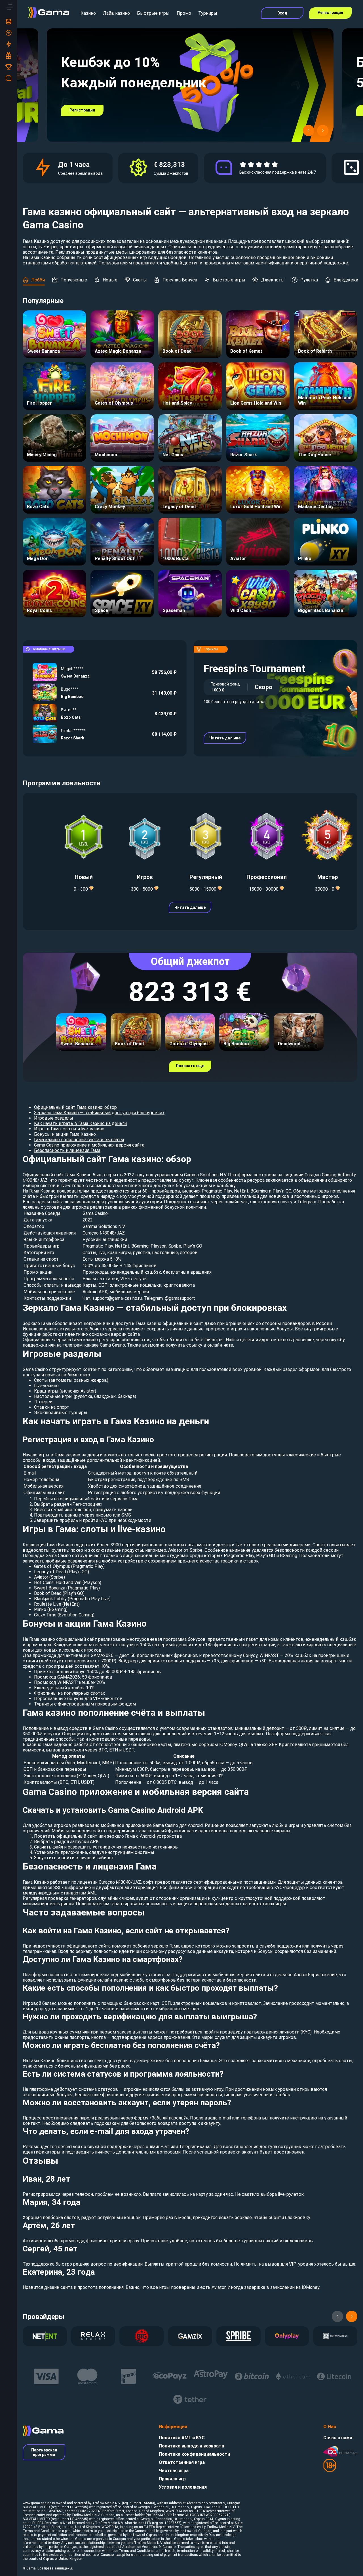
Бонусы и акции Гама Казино (65, 1134)
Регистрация (330, 12)
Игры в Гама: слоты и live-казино (69, 1129)
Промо (184, 13)
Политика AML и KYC (182, 2438)
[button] (309, 131)
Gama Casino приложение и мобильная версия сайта (89, 1145)
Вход (282, 13)
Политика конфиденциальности (194, 2454)
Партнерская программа (44, 2452)
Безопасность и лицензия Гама (67, 1150)
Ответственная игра (182, 2462)
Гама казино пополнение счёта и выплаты (79, 1140)
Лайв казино (116, 13)
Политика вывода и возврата (191, 2446)
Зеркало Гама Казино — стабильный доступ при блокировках (99, 1113)
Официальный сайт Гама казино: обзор (75, 1107)
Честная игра (174, 2471)
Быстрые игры (153, 13)
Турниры (208, 13)
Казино (88, 13)
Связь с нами (338, 2438)
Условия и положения (183, 2487)
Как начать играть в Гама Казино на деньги (80, 1123)
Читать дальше (225, 738)
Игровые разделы (54, 1118)
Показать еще (190, 1066)
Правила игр (172, 2479)
